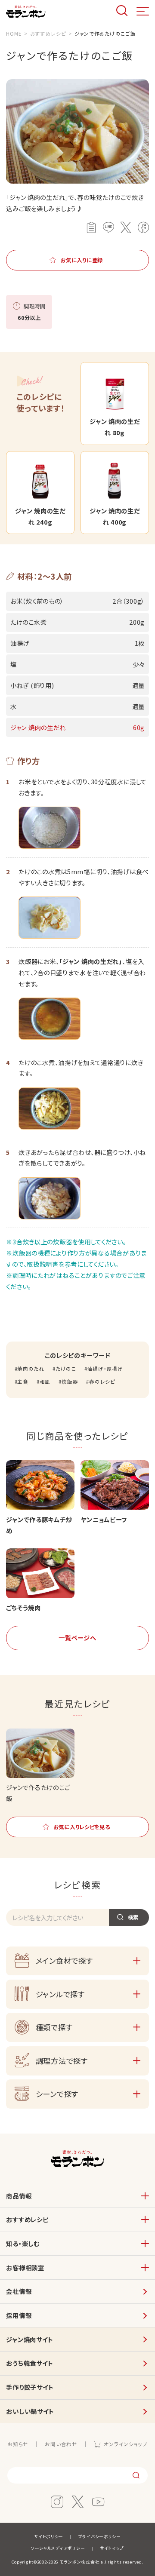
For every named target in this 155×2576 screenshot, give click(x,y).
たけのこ (66, 1369)
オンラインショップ (126, 2444)
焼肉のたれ (31, 1369)
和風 (45, 1382)
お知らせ (18, 2444)
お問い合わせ (61, 2444)
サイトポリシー (49, 2536)
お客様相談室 (25, 2267)
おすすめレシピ (27, 2219)
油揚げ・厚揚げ (105, 1369)
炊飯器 (70, 1382)
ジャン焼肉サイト (30, 2339)
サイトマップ (112, 2548)
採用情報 (19, 2315)
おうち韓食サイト (30, 2363)
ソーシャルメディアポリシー (58, 2548)
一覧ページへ (77, 1638)
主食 (23, 1382)
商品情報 (19, 2196)
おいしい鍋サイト (30, 2411)
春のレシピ (102, 1382)
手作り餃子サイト (30, 2387)
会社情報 (19, 2291)
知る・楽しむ (23, 2243)
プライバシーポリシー (100, 2536)
